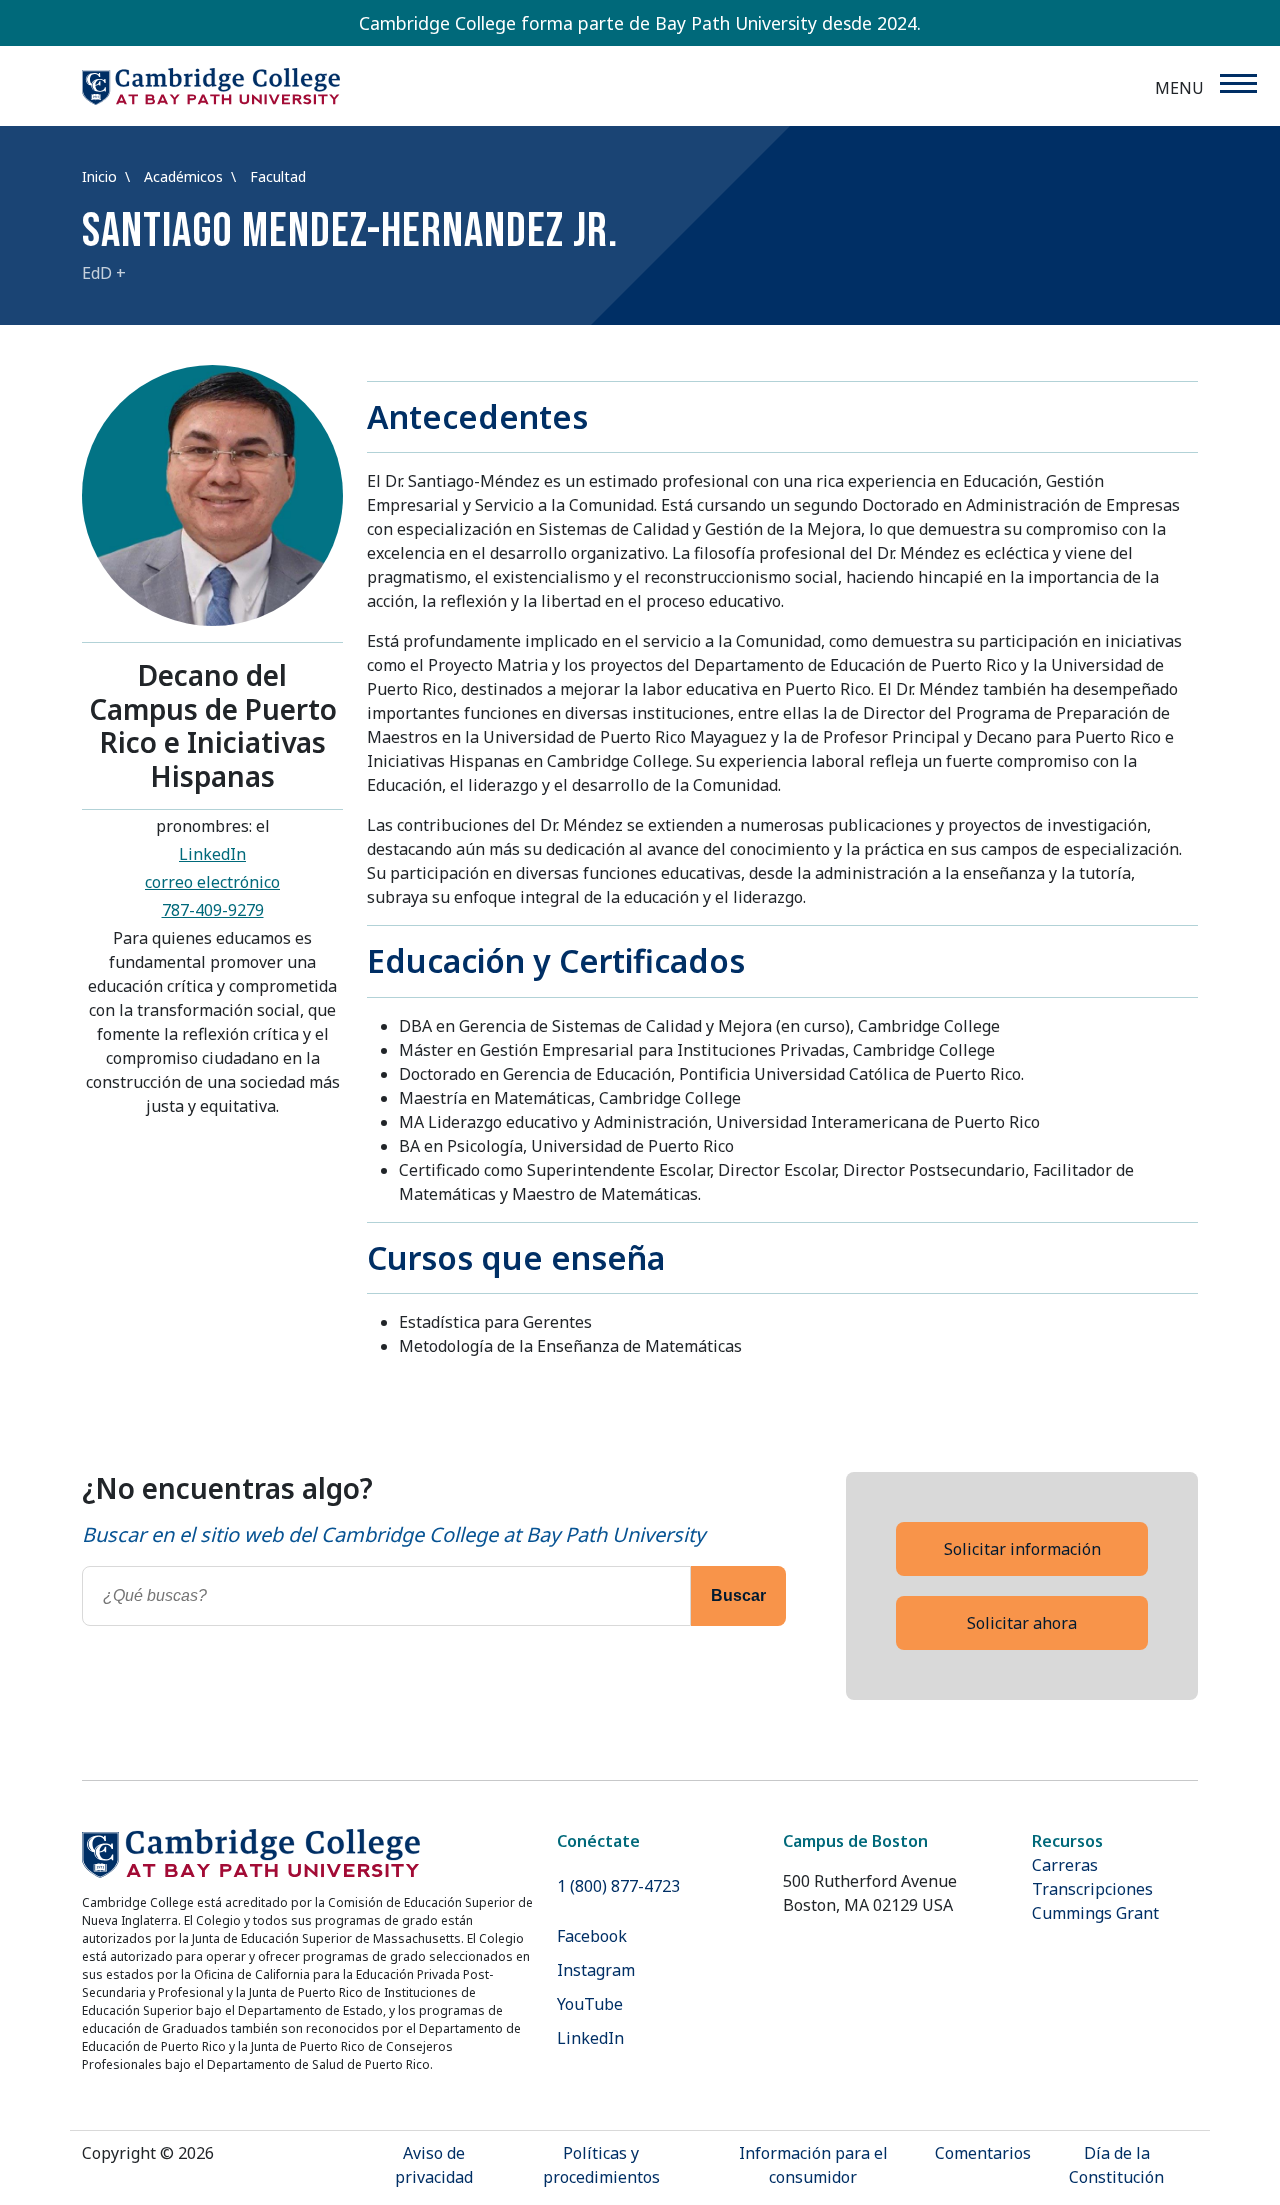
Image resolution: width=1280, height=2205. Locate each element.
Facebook (592, 1936)
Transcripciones (1092, 1889)
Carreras (1065, 1865)
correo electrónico (212, 882)
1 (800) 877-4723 (618, 1886)
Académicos (185, 176)
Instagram (596, 1970)
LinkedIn (212, 854)
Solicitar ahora (1022, 1623)
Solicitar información (1022, 1549)
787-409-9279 (213, 910)
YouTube (590, 2004)
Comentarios (983, 2153)
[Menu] (1237, 83)
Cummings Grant (1095, 1913)
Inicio (101, 176)
